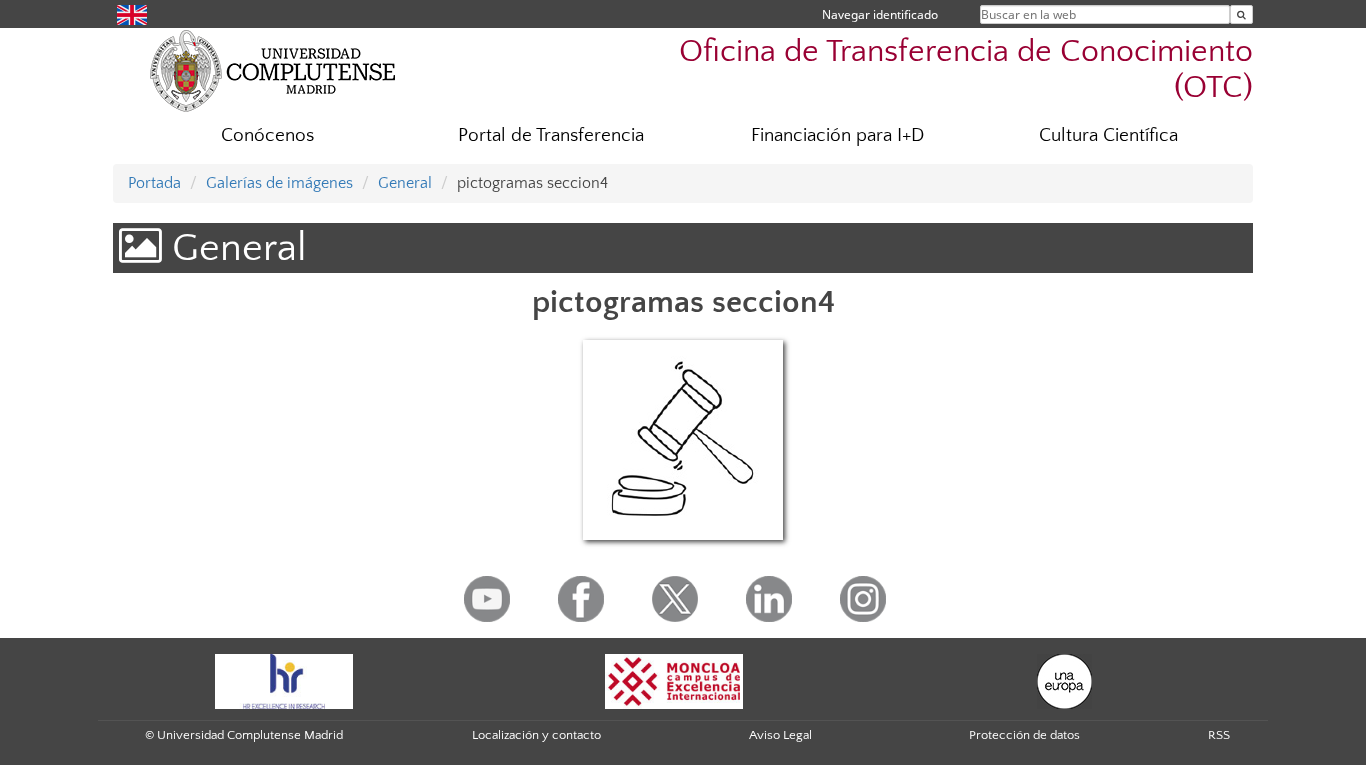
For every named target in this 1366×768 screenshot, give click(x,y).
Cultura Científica (1108, 135)
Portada (154, 183)
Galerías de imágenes (279, 183)
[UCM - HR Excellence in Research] (284, 681)
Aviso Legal (780, 735)
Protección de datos (1024, 735)
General (405, 183)
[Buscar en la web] (1241, 14)
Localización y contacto (536, 735)
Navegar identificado (880, 14)
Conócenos (267, 135)
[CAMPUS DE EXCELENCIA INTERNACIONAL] (674, 681)
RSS (1219, 735)
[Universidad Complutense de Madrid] (273, 70)
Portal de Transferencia (551, 135)
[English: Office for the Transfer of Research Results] (132, 13)
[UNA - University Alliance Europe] (1064, 681)
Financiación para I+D (837, 135)
